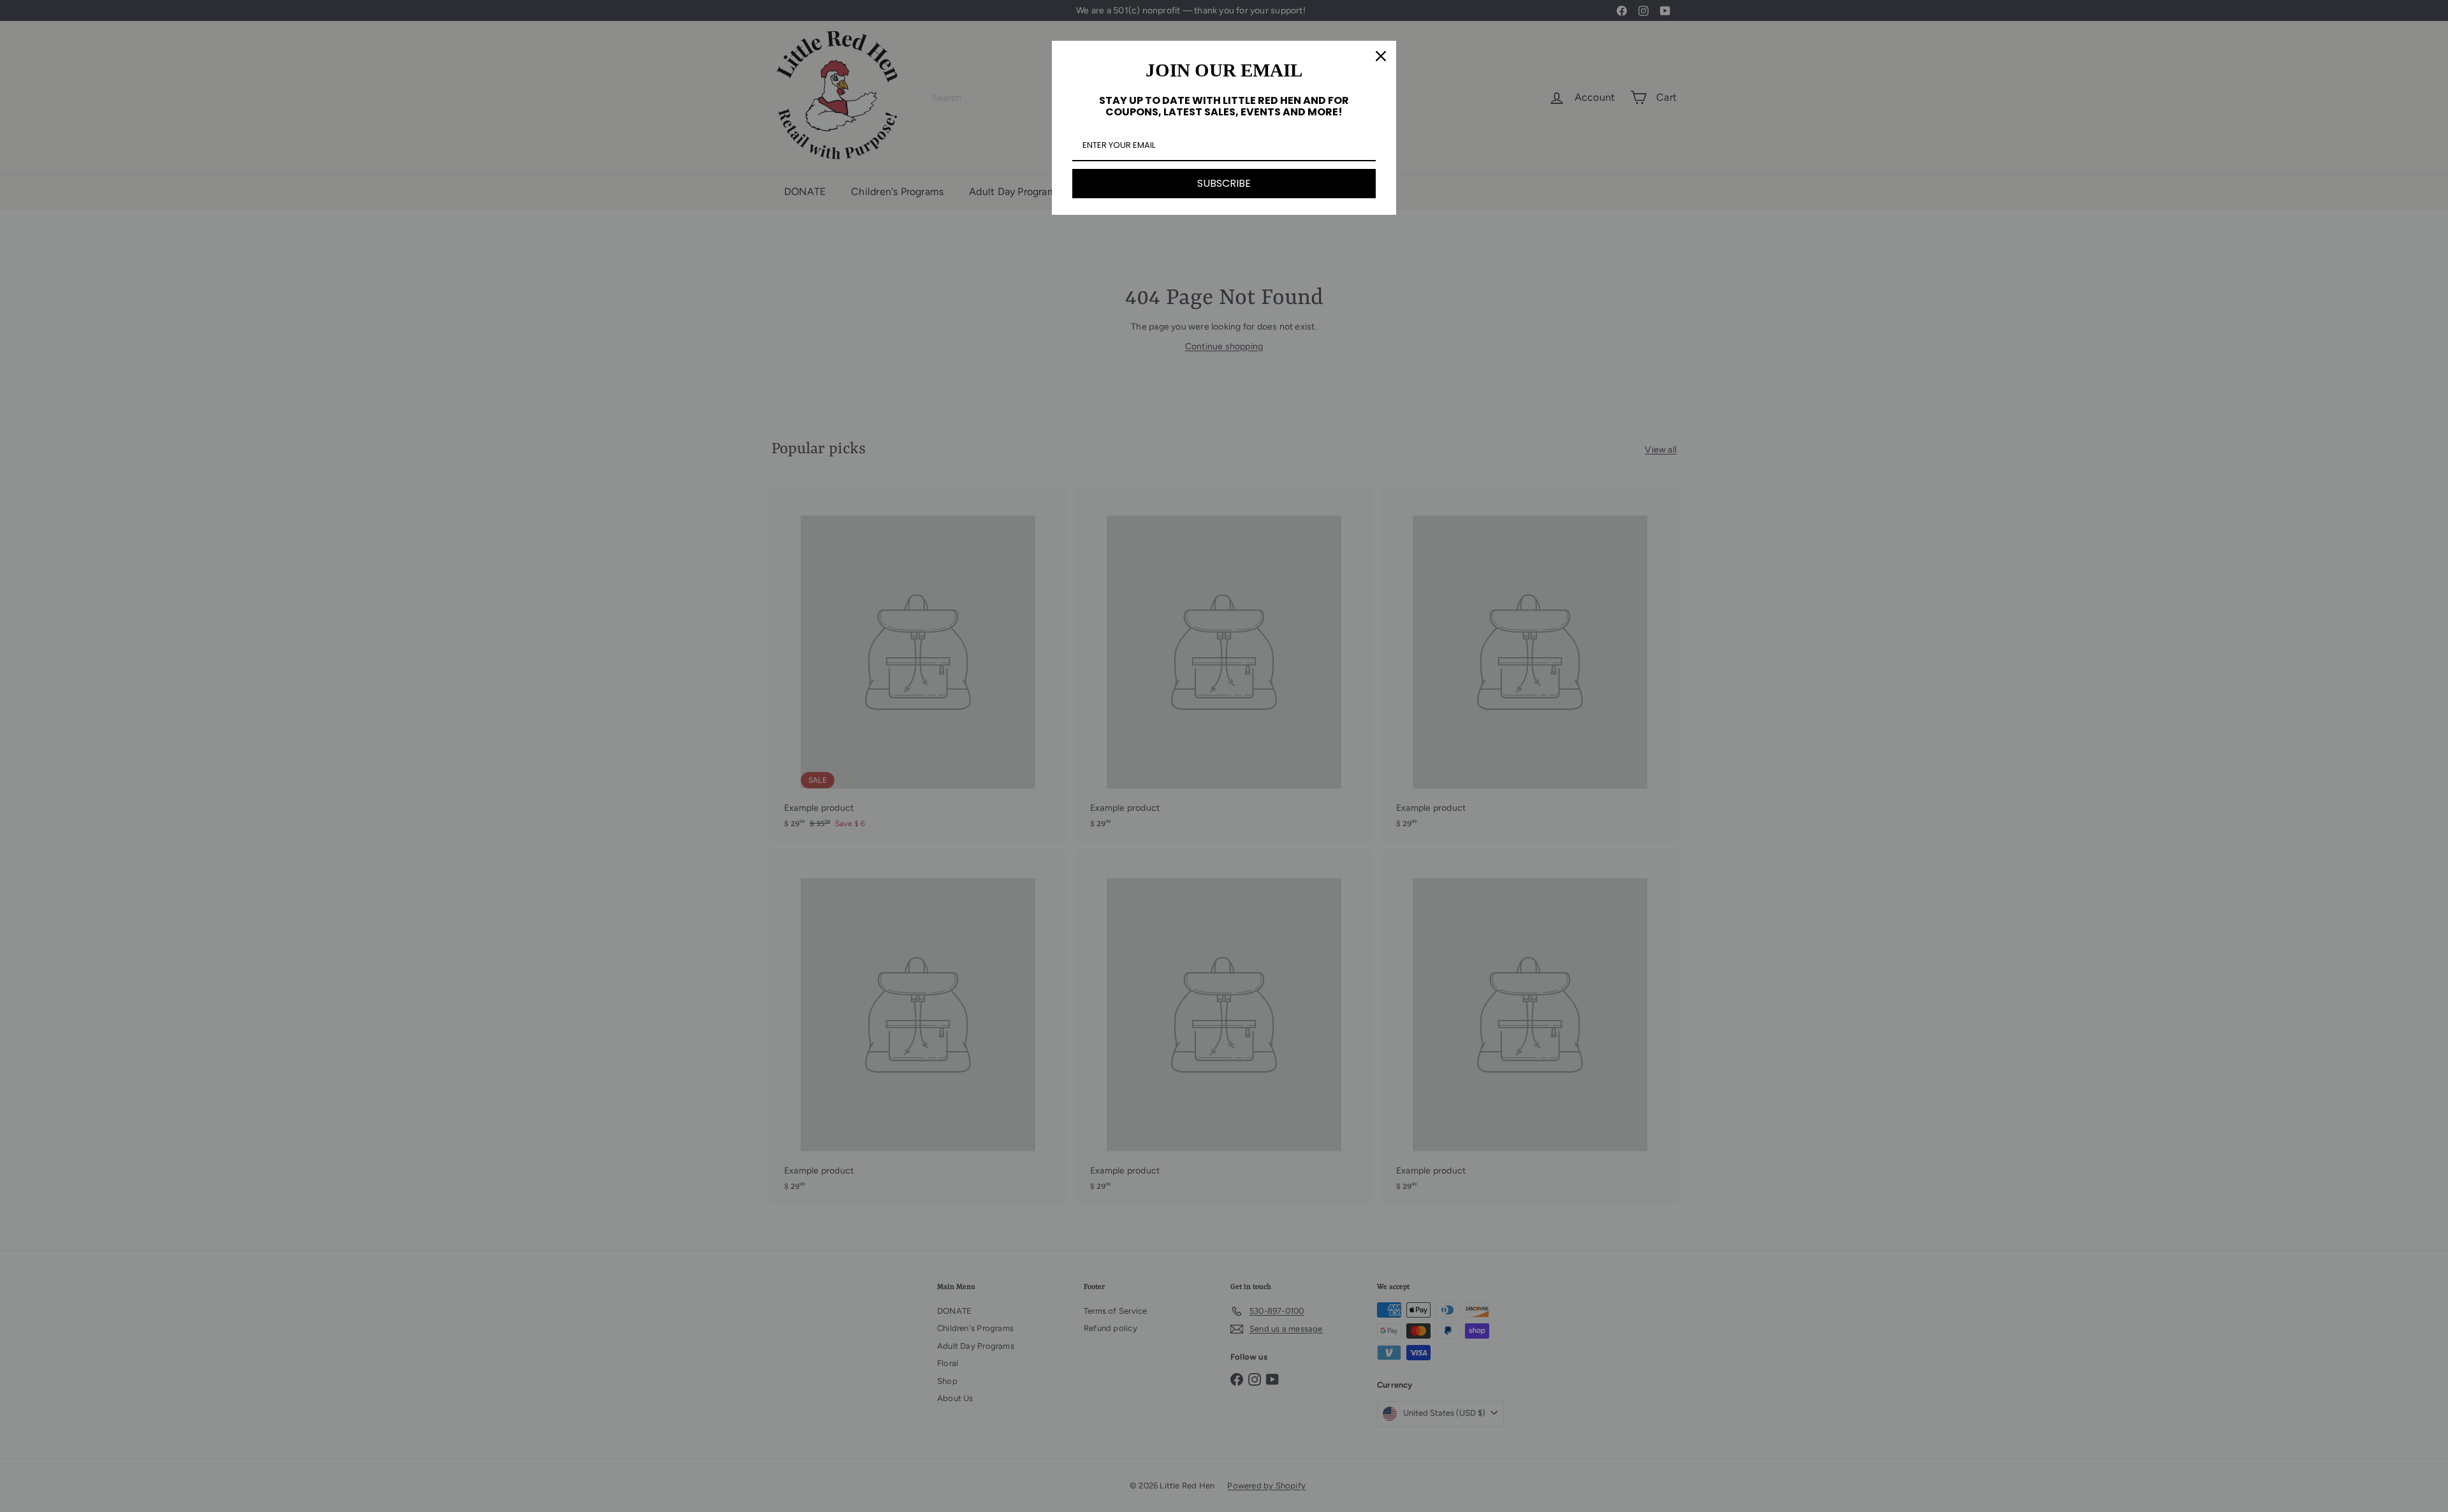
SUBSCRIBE (1224, 183)
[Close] (1381, 56)
